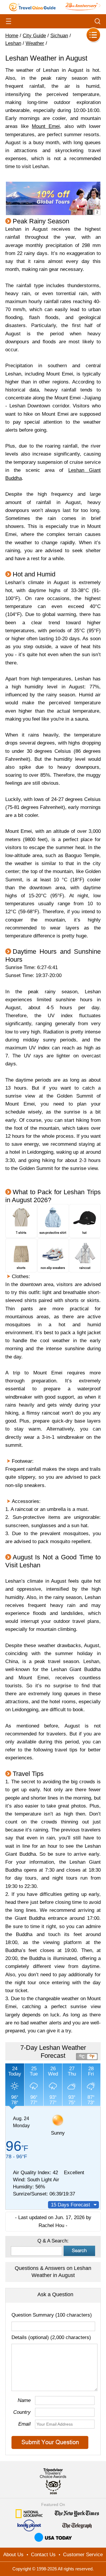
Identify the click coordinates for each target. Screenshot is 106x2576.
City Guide (34, 36)
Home (12, 36)
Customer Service (83, 2555)
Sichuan (59, 36)
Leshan (13, 43)
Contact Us (43, 2555)
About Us (13, 2555)
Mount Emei (46, 126)
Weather (35, 43)
